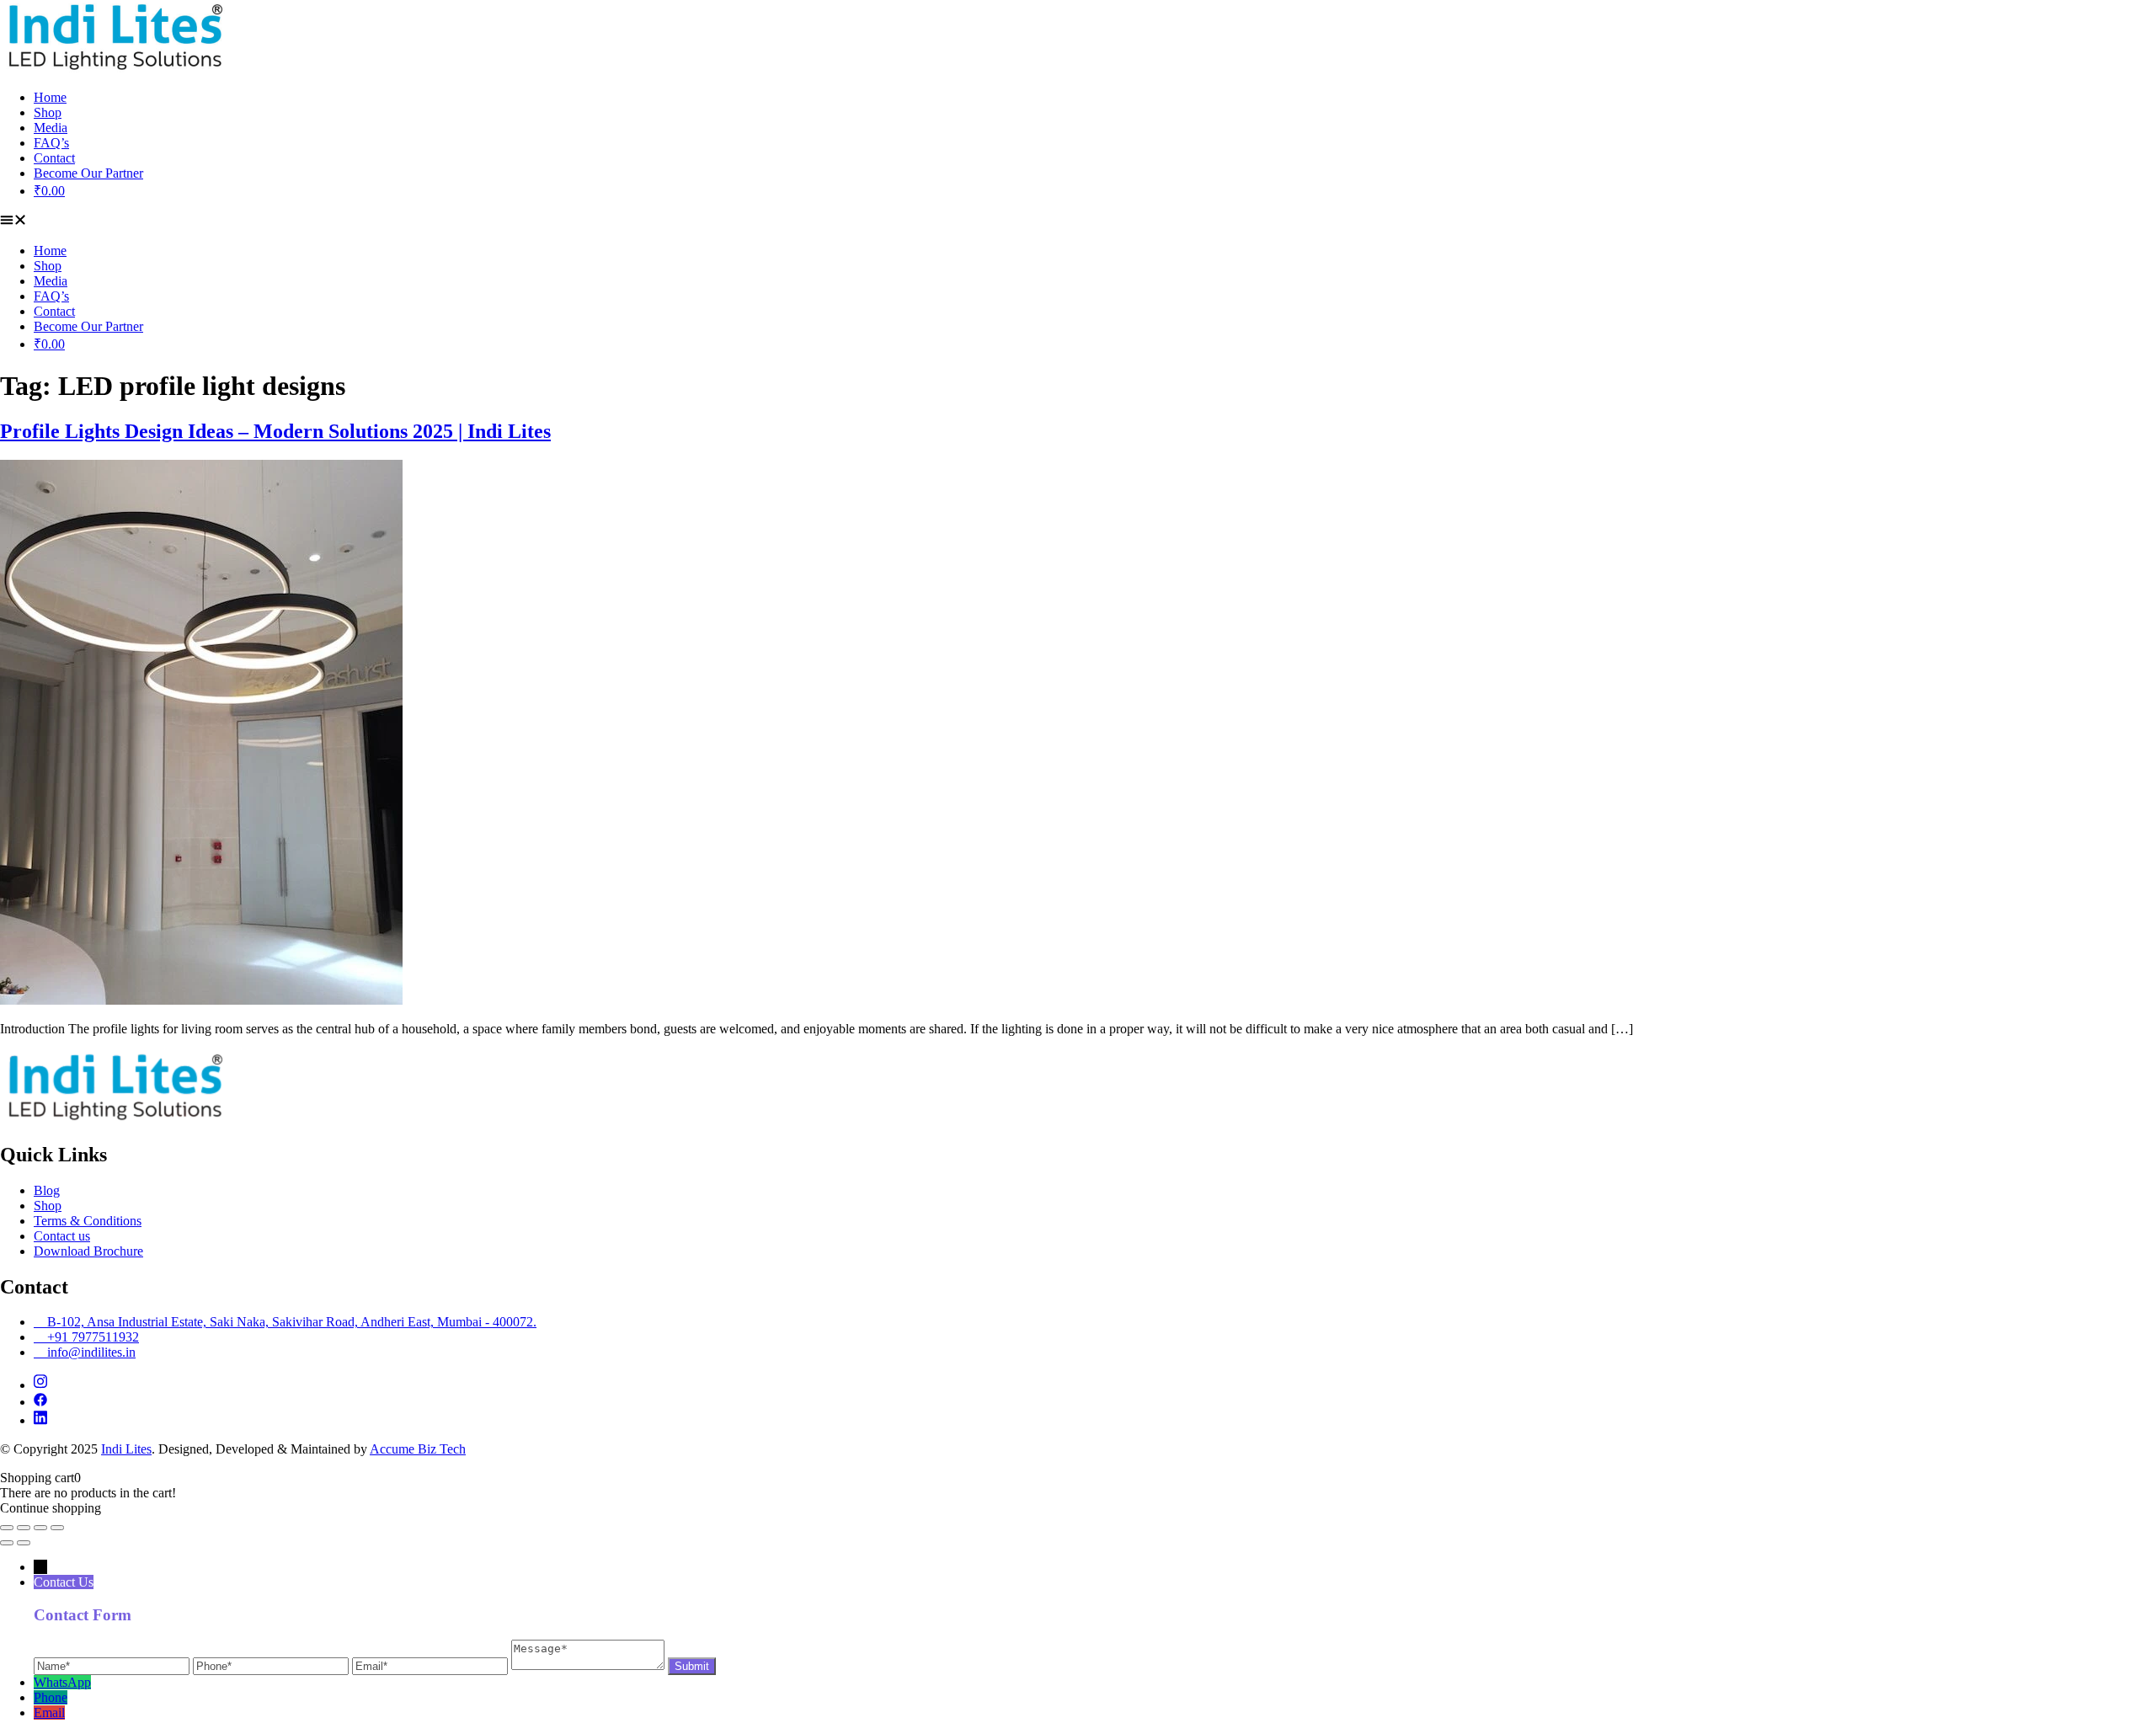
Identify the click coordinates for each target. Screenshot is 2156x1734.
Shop (48, 112)
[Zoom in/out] (7, 1528)
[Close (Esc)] (57, 1528)
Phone (51, 1697)
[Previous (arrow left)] (7, 1543)
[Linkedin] (40, 1420)
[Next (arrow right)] (24, 1543)
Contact (54, 158)
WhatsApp (62, 1682)
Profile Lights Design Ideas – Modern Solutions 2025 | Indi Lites (275, 431)
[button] (1078, 221)
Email (49, 1713)
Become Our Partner (88, 173)
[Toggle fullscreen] (24, 1528)
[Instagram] (40, 1385)
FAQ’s (51, 143)
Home (50, 97)
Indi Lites (126, 1449)
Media (51, 128)
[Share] (40, 1528)
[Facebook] (40, 1402)
